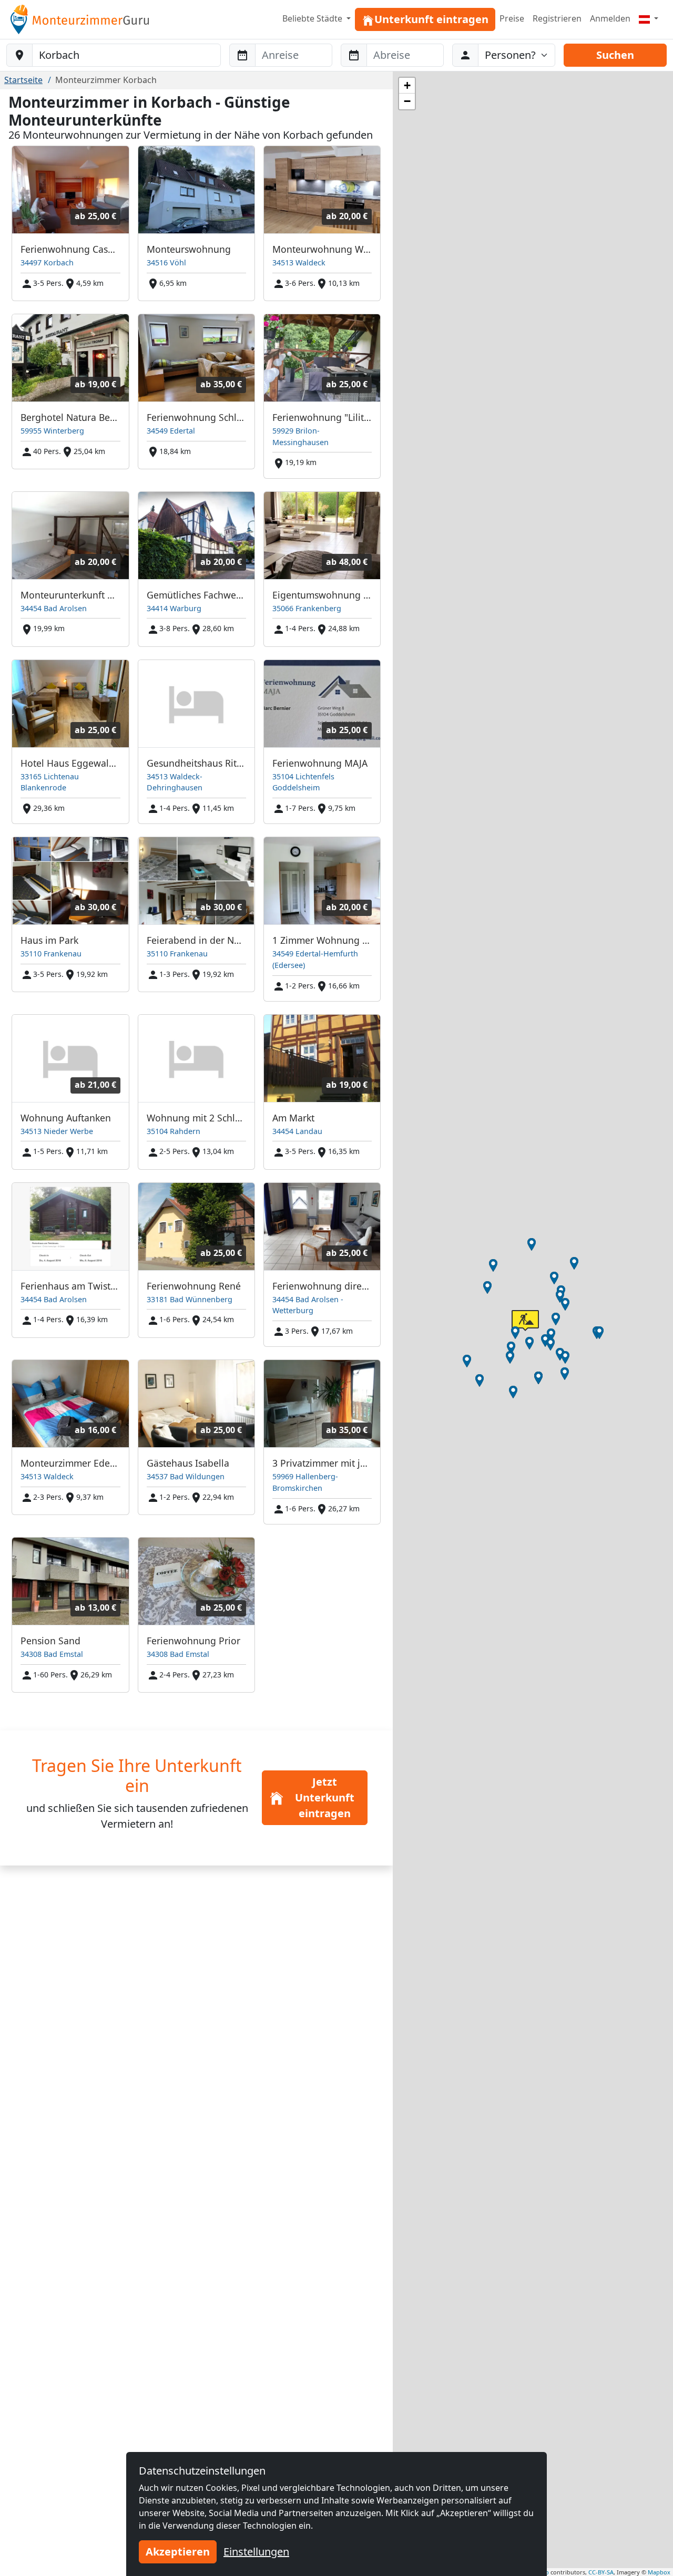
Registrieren (557, 18)
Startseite (23, 80)
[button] (515, 1333)
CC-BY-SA (601, 2572)
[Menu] (649, 18)
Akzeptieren (178, 2552)
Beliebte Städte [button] (313, 18)
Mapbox (659, 2572)
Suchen (615, 55)
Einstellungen (256, 2552)
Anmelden (610, 18)
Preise (512, 18)
